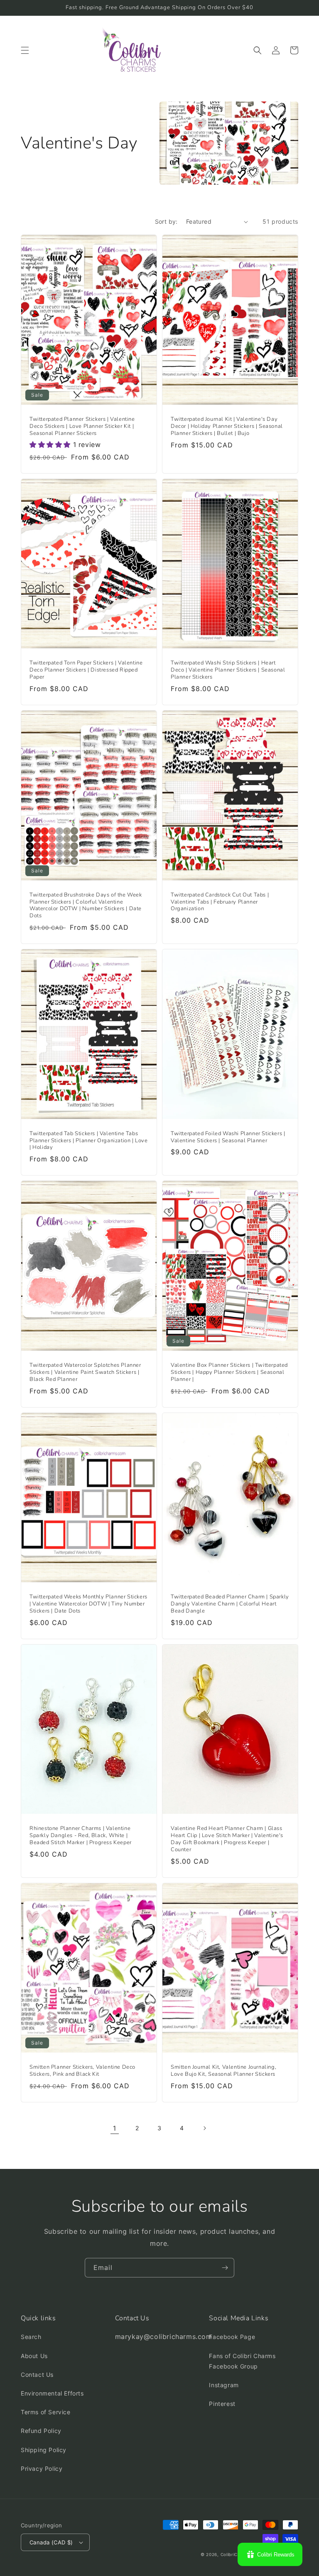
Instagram (224, 2385)
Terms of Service (46, 2412)
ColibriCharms (236, 2554)
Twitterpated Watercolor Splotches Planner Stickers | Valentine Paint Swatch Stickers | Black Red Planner (85, 1372)
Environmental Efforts (52, 2393)
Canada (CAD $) (51, 2542)
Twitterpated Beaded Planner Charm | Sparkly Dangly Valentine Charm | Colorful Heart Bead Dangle (230, 1604)
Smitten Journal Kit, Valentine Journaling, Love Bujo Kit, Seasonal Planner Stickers (223, 2071)
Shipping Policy (44, 2450)
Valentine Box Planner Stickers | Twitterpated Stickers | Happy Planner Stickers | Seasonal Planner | (229, 1372)
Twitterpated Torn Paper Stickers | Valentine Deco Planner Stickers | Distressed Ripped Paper (86, 670)
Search (31, 2337)
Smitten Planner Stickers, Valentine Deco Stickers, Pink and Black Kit (82, 2071)
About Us (34, 2356)
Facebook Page (232, 2337)
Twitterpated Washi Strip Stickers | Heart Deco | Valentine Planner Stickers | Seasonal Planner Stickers (228, 670)
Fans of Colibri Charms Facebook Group (242, 2361)
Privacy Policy (42, 2469)
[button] (25, 50)
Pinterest (222, 2404)
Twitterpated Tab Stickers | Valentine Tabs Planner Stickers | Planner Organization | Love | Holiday (89, 1141)
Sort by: (166, 221)
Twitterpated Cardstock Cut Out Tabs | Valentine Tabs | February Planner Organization (220, 902)
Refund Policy (41, 2431)
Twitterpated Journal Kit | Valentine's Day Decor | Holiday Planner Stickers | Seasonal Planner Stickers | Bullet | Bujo (227, 426)
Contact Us (37, 2375)
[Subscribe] (225, 2268)
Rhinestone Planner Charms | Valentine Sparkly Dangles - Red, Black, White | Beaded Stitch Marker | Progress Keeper (81, 1836)
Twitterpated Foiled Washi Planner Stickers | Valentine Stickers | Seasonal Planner (228, 1137)
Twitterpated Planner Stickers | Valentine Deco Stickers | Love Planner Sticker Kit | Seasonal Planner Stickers (82, 426)
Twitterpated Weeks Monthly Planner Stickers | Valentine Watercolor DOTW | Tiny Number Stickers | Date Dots (88, 1604)
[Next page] (204, 2128)
